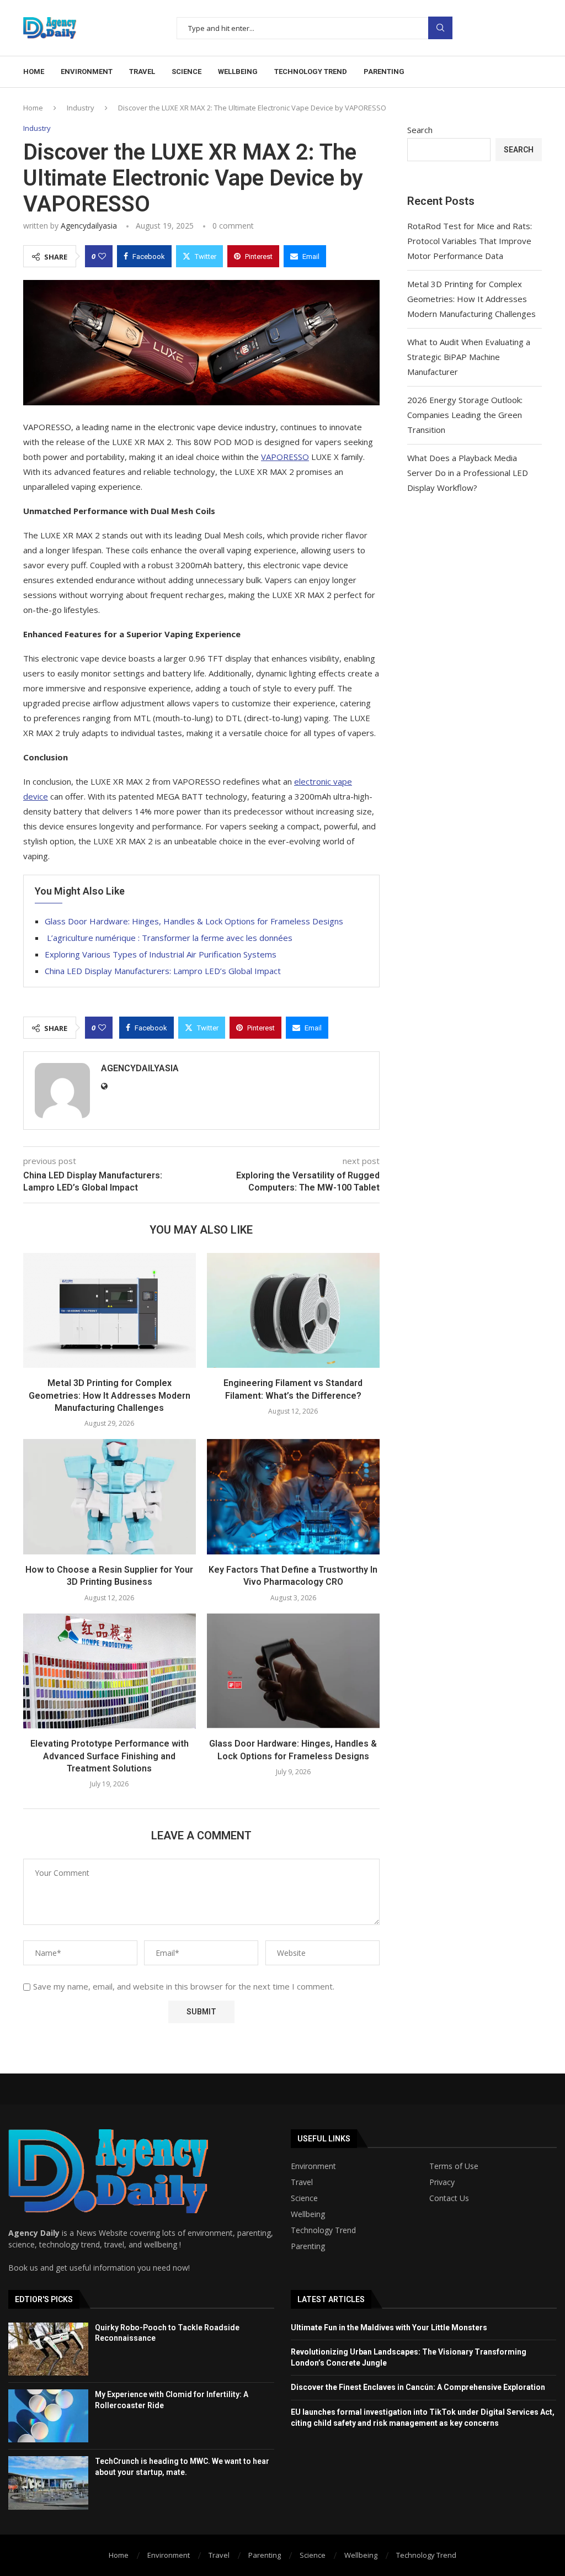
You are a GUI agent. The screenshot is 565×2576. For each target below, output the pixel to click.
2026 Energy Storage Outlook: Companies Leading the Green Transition (465, 415)
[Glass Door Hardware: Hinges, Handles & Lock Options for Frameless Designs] (293, 1671)
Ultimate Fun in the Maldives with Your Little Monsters (389, 2328)
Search (440, 28)
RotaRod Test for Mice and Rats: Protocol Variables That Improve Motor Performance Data (470, 241)
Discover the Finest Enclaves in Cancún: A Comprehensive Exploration (418, 2387)
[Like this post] (102, 256)
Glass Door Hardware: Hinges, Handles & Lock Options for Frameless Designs (194, 921)
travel (142, 72)
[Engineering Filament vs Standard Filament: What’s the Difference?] (293, 1311)
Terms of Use (454, 2166)
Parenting (308, 2246)
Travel (302, 2182)
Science (304, 2198)
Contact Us (449, 2198)
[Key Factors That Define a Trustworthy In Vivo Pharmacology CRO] (293, 1497)
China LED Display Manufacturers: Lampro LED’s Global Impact (163, 971)
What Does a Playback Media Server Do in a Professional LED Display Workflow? (468, 473)
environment (87, 72)
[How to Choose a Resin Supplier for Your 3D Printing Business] (110, 1497)
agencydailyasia (89, 226)
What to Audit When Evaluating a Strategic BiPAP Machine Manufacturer (469, 357)
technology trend (311, 72)
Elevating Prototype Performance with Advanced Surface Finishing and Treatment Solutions (110, 1756)
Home (34, 72)
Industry (81, 108)
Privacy (442, 2182)
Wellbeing (308, 2214)
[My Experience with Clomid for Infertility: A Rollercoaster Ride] (48, 2416)
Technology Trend (323, 2230)
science (186, 72)
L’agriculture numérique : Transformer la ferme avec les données (169, 938)
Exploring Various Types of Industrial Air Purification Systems (161, 954)
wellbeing (238, 72)
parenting (384, 72)
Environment (313, 2166)
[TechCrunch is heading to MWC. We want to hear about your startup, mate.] (48, 2483)
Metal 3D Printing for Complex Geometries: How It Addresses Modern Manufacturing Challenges (110, 1395)
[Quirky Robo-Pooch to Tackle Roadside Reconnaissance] (48, 2349)
